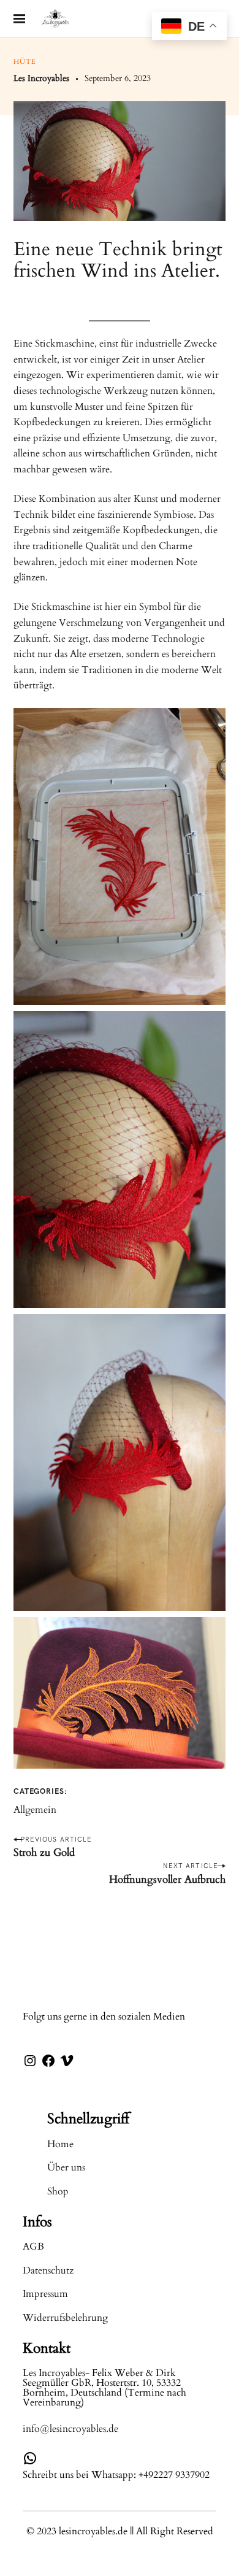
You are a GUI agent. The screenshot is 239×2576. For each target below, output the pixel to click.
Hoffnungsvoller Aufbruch (167, 1879)
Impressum (45, 2294)
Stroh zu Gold (44, 1852)
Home (60, 2144)
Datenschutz (48, 2270)
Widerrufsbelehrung (65, 2318)
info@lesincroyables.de (70, 2429)
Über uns (66, 2167)
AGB (33, 2247)
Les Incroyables (41, 78)
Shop (58, 2191)
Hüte (25, 62)
